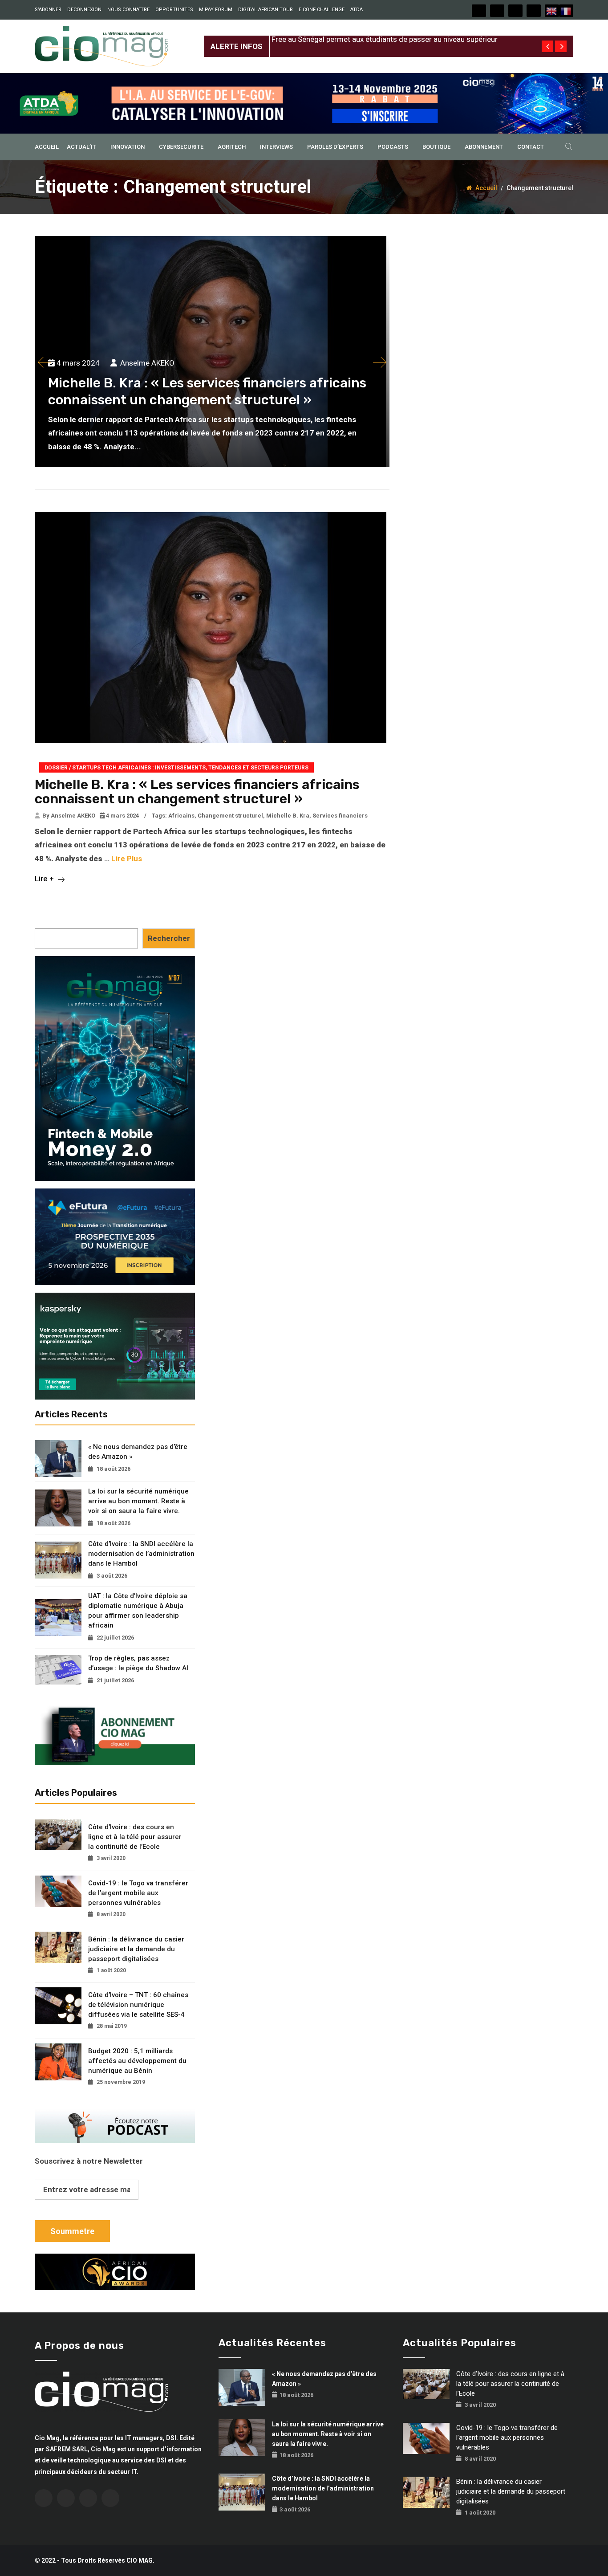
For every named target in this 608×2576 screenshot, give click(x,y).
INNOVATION (128, 147)
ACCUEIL (47, 147)
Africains (181, 816)
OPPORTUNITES (174, 10)
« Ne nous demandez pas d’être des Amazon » (138, 1452)
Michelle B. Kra (288, 816)
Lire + (45, 879)
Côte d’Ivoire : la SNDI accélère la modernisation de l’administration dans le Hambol (141, 1554)
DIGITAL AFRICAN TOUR (265, 10)
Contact (531, 147)
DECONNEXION (84, 10)
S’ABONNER (48, 10)
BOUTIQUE (436, 147)
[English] (552, 11)
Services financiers (340, 816)
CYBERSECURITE (181, 147)
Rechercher (169, 938)
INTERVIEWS (276, 147)
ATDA (357, 10)
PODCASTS (393, 147)
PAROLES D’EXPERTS (335, 147)
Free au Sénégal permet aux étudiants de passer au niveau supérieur (385, 39)
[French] (566, 11)
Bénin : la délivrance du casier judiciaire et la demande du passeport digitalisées (136, 1949)
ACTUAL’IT (81, 147)
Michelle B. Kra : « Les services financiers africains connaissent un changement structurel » (197, 792)
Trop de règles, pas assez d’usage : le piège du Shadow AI (138, 1663)
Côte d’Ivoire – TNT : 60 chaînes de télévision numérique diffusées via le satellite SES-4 (138, 2005)
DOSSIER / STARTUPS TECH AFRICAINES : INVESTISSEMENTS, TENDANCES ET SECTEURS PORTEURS (176, 768)
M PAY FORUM (216, 10)
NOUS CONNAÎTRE (128, 10)
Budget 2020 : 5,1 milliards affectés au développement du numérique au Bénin (137, 2061)
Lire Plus (127, 859)
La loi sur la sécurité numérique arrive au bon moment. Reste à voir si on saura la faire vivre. (138, 1501)
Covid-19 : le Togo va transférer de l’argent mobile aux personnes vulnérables (138, 1893)
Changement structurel (230, 816)
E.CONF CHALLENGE (322, 10)
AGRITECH (232, 147)
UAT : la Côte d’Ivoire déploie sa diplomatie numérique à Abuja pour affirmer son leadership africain (138, 1611)
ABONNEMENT (484, 147)
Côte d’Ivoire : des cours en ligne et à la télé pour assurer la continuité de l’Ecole (135, 1837)
